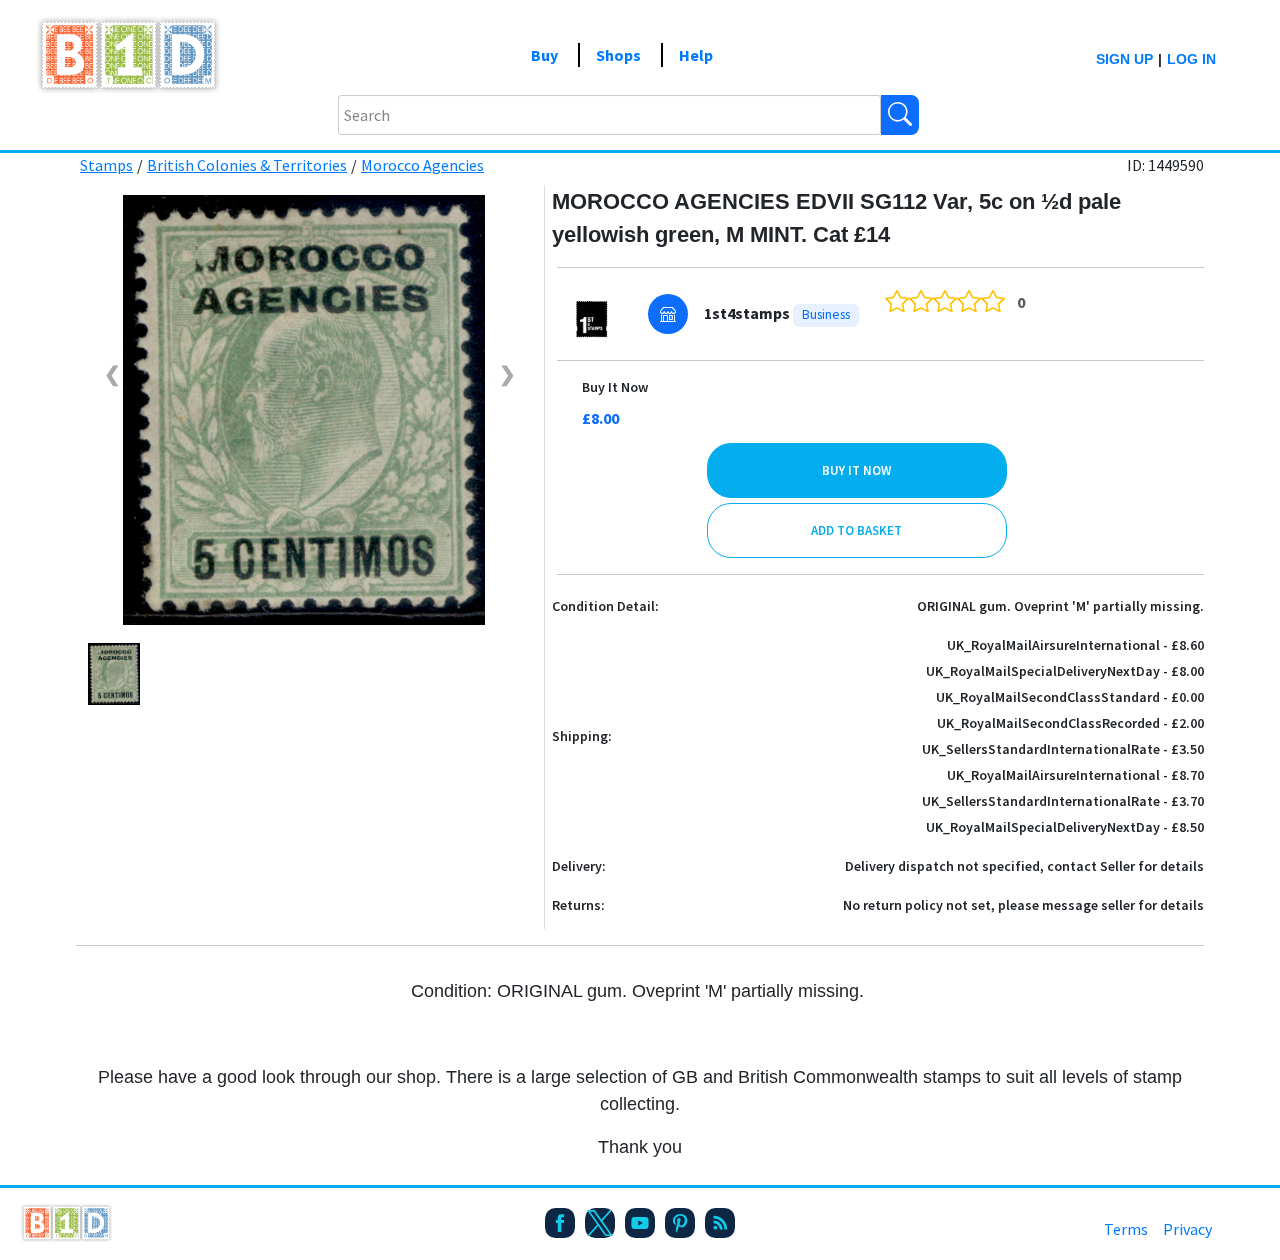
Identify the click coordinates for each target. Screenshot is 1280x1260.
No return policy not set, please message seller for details (1023, 905)
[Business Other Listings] (668, 314)
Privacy (1187, 1229)
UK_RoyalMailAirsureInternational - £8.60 (1075, 645)
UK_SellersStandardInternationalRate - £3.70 (1063, 801)
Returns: (578, 905)
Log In (1191, 59)
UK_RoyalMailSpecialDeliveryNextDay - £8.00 (1065, 671)
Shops (618, 55)
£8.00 (600, 418)
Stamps (106, 165)
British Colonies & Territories (247, 165)
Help (696, 55)
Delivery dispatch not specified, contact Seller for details (1024, 866)
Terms (1126, 1229)
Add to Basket (856, 530)
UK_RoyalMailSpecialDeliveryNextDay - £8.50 (1065, 827)
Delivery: (579, 866)
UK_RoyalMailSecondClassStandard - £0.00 (1070, 697)
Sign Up (1124, 59)
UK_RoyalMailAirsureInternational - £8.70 (1075, 775)
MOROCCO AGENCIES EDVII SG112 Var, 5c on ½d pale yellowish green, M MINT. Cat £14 (836, 218)
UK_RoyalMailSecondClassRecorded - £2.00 (1070, 723)
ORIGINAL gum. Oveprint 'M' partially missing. (1060, 606)
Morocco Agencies (422, 165)
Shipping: (582, 736)
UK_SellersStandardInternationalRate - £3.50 (1063, 749)
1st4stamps (747, 313)
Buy (544, 55)
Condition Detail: (605, 606)
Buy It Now (615, 387)
